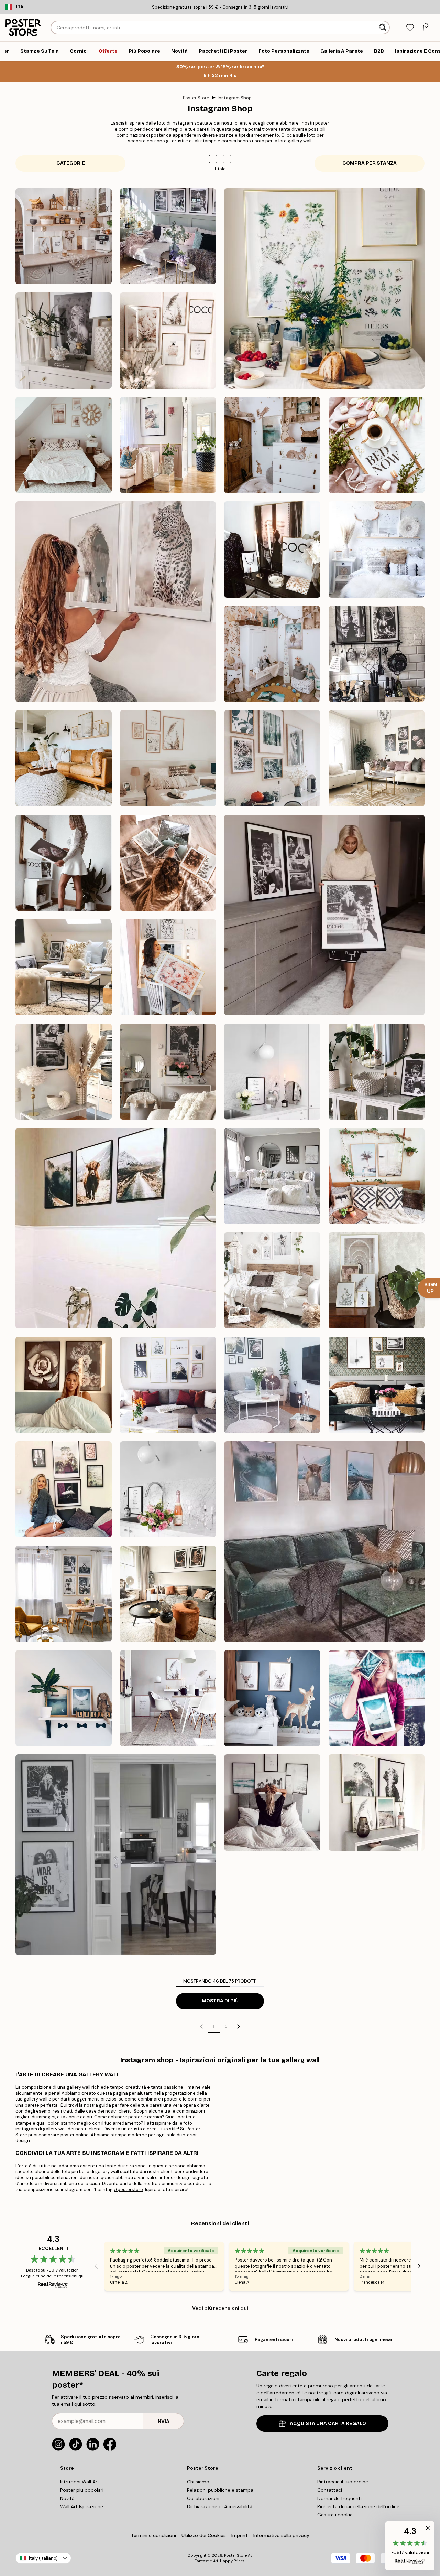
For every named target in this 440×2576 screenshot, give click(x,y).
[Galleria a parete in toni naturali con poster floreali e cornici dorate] (377, 758)
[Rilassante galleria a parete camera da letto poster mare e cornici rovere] (64, 445)
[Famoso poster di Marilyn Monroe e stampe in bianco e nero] (64, 1072)
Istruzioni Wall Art (80, 2482)
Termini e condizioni (153, 2535)
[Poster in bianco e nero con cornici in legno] (272, 1176)
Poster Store (196, 98)
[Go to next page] (239, 2027)
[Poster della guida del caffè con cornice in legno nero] (272, 1072)
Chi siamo (198, 2482)
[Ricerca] (383, 28)
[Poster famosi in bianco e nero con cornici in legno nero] (324, 915)
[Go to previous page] (201, 2027)
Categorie (71, 163)
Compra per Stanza (370, 163)
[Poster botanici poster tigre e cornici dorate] (168, 967)
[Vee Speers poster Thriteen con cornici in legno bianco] (272, 1281)
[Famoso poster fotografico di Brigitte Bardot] (168, 1072)
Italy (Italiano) (43, 2558)
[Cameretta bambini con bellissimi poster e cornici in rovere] (272, 445)
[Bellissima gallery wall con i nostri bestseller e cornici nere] (64, 1489)
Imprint (240, 2535)
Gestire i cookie (335, 2515)
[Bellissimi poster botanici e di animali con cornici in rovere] (272, 758)
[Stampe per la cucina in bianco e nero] (377, 654)
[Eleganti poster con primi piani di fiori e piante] (168, 863)
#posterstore (128, 2189)
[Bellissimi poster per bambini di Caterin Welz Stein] (64, 1698)
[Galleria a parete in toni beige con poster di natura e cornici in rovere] (168, 758)
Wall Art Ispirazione (82, 2506)
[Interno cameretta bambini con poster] (272, 654)
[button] (227, 159)
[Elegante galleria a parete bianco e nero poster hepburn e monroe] (168, 236)
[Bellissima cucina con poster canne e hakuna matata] (64, 236)
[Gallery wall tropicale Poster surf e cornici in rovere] (377, 1176)
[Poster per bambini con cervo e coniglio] (272, 1698)
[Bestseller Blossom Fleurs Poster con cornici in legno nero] (64, 1385)
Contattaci (330, 2490)
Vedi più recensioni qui (220, 2308)
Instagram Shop (235, 98)
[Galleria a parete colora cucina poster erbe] (324, 288)
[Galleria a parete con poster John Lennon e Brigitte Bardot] (116, 1855)
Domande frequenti (339, 2498)
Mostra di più (220, 2001)
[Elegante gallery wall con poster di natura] (377, 1803)
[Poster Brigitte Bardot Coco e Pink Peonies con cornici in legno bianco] (64, 863)
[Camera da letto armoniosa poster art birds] (377, 549)
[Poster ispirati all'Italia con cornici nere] (168, 445)
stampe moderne (129, 2135)
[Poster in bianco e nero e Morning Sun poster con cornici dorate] (168, 1385)
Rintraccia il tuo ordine (343, 2482)
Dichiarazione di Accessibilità (220, 2506)
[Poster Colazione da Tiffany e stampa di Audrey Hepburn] (377, 1072)
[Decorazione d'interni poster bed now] (377, 445)
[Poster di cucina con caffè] (168, 1489)
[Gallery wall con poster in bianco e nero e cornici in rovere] (64, 1594)
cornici (155, 2117)
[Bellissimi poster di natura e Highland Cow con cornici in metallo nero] (116, 1228)
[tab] (410, 28)
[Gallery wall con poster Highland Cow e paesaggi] (324, 1542)
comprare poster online (64, 2135)
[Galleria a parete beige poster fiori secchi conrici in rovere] (64, 758)
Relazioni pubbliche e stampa (220, 2490)
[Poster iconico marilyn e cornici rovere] (64, 341)
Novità (67, 2498)
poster (171, 2099)
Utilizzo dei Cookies (204, 2535)
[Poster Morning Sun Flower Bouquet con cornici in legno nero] (272, 1385)
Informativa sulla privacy (281, 2535)
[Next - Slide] (419, 2266)
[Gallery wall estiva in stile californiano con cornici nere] (272, 1803)
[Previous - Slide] (96, 2266)
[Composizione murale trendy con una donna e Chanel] (272, 549)
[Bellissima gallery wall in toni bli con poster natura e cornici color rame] (377, 1698)
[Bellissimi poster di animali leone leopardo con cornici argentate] (116, 602)
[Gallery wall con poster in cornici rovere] (168, 1698)
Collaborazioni (203, 2498)
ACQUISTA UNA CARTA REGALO (328, 2423)
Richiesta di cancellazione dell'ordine (358, 2506)
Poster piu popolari (82, 2490)
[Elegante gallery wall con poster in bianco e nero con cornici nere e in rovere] (377, 1385)
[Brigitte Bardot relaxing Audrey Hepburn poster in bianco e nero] (64, 967)
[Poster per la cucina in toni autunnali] (168, 1594)
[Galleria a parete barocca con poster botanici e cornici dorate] (377, 1281)
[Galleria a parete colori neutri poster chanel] (168, 341)
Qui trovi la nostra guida (85, 2105)
